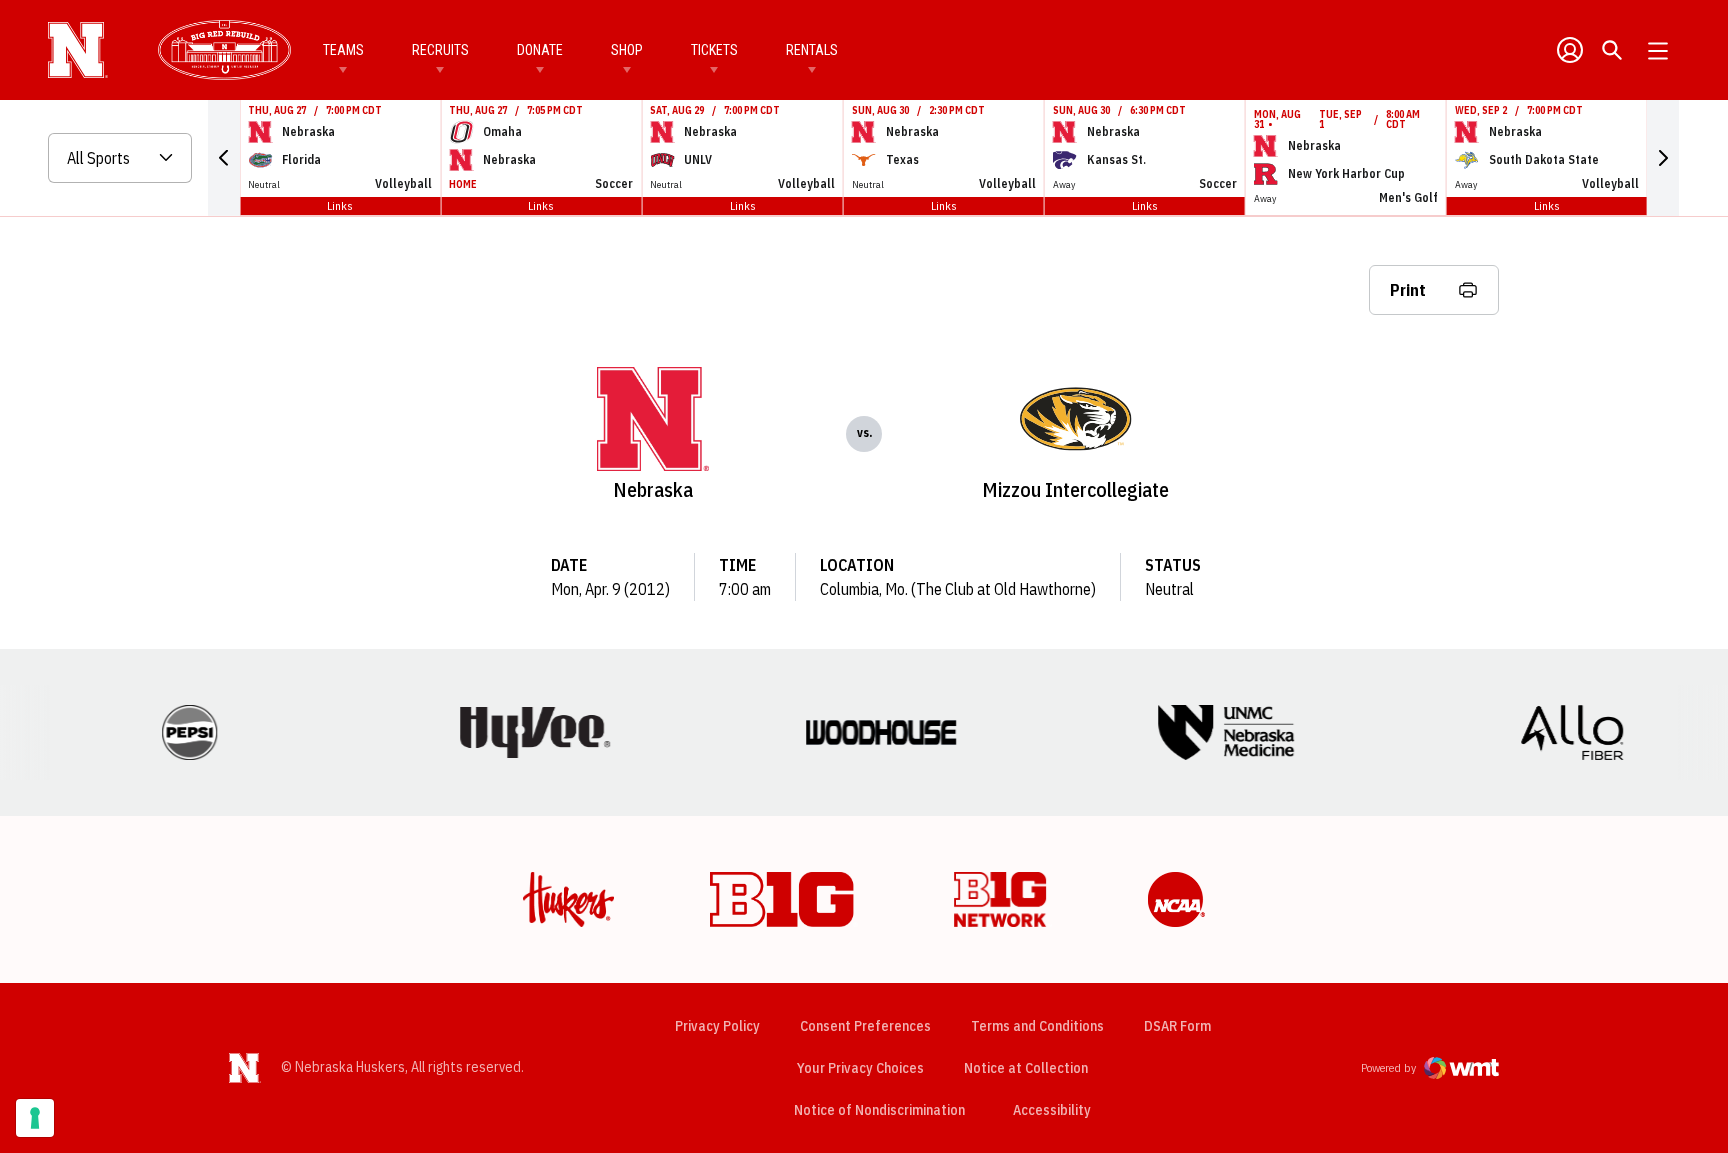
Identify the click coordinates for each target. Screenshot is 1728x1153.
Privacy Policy (717, 1026)
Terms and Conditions (1037, 1026)
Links (340, 205)
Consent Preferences (865, 1026)
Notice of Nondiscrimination (879, 1110)
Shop (627, 50)
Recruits (440, 50)
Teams (343, 50)
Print (1408, 290)
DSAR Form (1177, 1026)
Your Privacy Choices (860, 1068)
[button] (224, 158)
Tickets (714, 50)
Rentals (812, 50)
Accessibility (1052, 1109)
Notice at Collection (1026, 1068)
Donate (540, 50)
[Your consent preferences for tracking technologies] (35, 1118)
